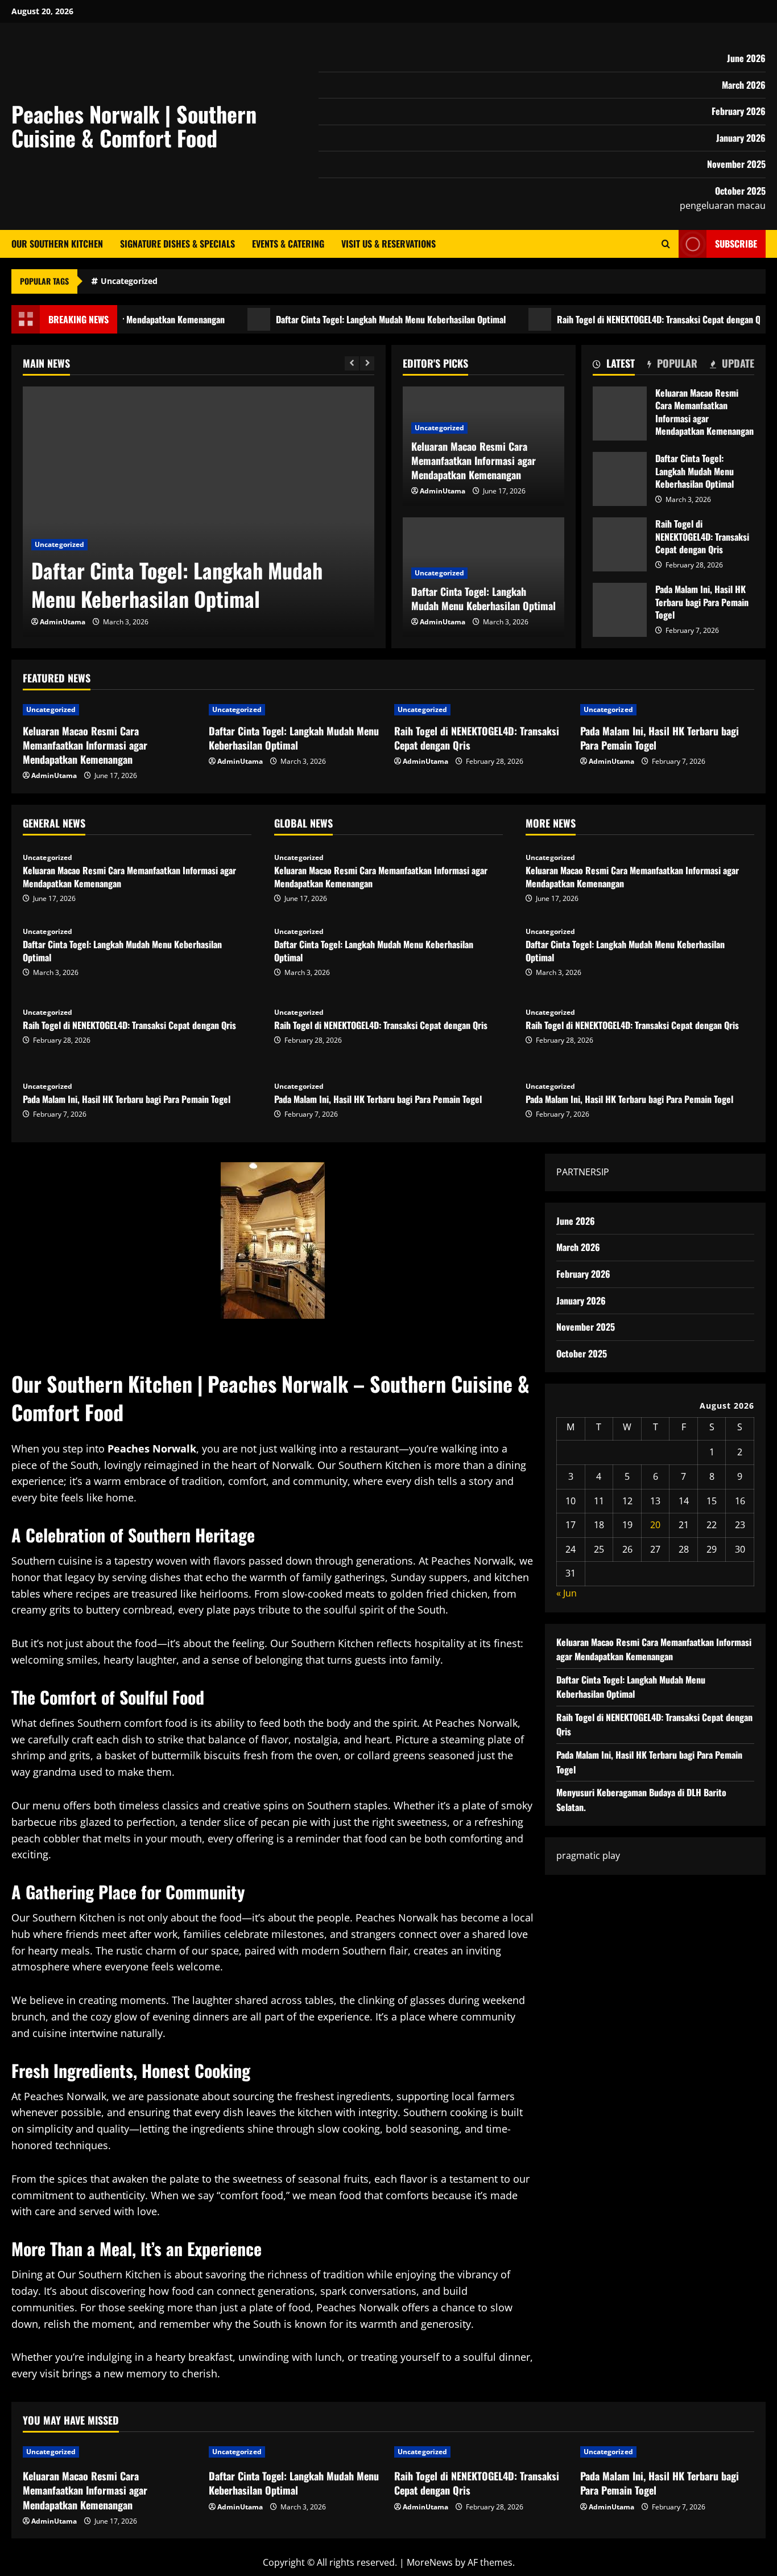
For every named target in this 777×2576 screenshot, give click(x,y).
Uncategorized (129, 281)
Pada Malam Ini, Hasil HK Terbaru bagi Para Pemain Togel (620, 610)
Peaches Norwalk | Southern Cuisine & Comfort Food (134, 126)
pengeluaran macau (723, 205)
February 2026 (739, 111)
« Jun (567, 1593)
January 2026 (741, 138)
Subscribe (736, 244)
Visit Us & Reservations (388, 244)
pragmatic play (588, 1855)
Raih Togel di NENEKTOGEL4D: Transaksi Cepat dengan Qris (621, 319)
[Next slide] (367, 363)
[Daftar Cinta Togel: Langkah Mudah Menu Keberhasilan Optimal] (199, 512)
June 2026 (746, 58)
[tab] (614, 365)
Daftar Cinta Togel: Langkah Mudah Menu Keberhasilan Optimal (348, 319)
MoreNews (430, 2562)
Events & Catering (288, 244)
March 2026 (744, 85)
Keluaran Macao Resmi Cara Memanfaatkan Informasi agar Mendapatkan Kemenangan (620, 413)
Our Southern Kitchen (57, 244)
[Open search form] (666, 244)
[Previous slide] (352, 363)
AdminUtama (63, 622)
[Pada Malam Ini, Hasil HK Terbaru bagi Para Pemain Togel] (668, 710)
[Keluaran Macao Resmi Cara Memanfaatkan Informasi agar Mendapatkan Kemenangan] (110, 710)
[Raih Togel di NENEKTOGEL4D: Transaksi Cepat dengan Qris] (482, 710)
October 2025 (740, 191)
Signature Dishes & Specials (177, 244)
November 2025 (736, 164)
